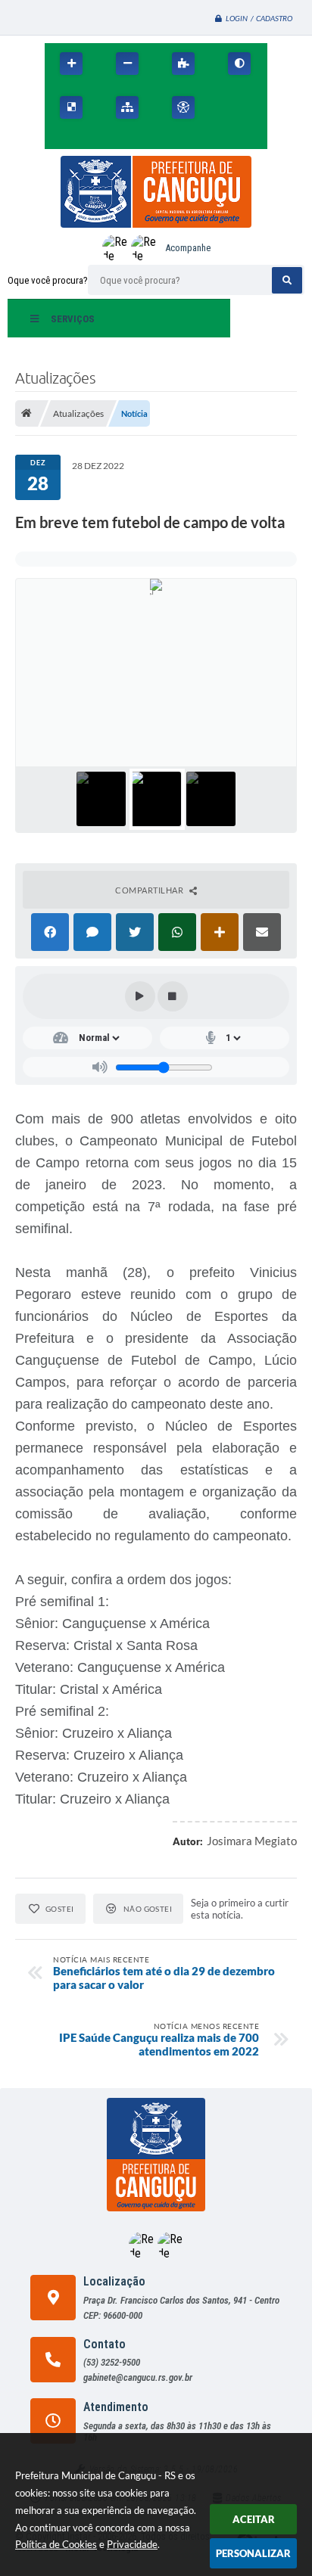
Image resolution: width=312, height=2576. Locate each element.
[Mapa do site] (127, 107)
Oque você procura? (48, 280)
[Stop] (173, 996)
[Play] (140, 996)
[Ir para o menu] (60, 140)
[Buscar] (287, 280)
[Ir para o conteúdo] (228, 107)
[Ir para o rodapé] (126, 140)
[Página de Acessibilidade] (183, 107)
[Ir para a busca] (93, 140)
